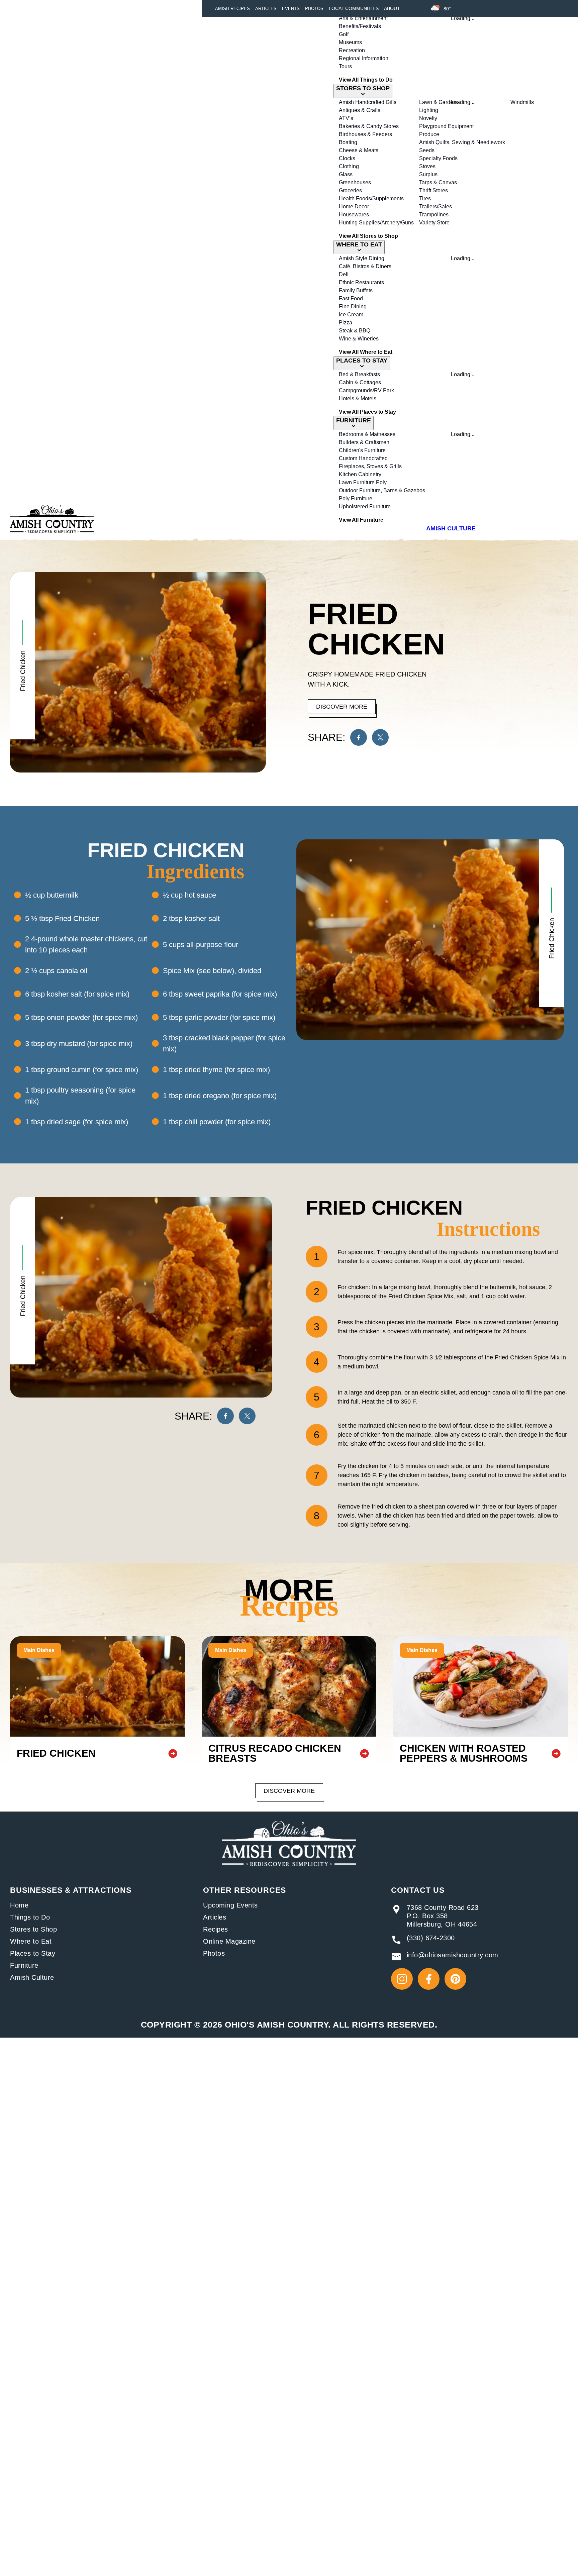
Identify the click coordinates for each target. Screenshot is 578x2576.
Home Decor (354, 207)
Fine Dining (353, 306)
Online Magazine (229, 1941)
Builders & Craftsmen (364, 442)
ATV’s (346, 118)
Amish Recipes (232, 9)
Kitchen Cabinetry (360, 474)
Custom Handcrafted (363, 458)
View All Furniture (361, 520)
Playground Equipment (446, 126)
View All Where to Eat (366, 352)
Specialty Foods (438, 158)
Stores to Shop (33, 1929)
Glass (346, 174)
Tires (425, 198)
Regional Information (364, 58)
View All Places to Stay (367, 412)
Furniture (24, 1965)
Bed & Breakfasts (359, 374)
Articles (266, 9)
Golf (344, 34)
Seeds (427, 150)
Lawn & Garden (438, 102)
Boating (348, 142)
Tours (345, 66)
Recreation (352, 50)
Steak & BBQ (355, 331)
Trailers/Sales (436, 207)
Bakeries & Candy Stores (369, 126)
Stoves (427, 166)
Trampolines (434, 215)
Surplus (428, 174)
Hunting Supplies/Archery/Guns (376, 223)
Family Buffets (356, 290)
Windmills (522, 102)
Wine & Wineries (359, 339)
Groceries (350, 190)
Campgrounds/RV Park (366, 390)
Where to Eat (31, 1941)
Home (19, 1905)
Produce (429, 134)
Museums (350, 42)
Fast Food (351, 298)
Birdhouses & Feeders (365, 134)
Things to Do (30, 1917)
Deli (344, 274)
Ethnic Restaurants (361, 282)
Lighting (429, 110)
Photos (314, 9)
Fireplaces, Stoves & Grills (370, 466)
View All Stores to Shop (368, 236)
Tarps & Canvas (438, 182)
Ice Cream (351, 315)
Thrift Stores (433, 190)
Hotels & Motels (358, 398)
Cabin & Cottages (360, 382)
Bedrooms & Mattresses (367, 434)
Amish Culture (32, 1977)
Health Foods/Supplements (371, 198)
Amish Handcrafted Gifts (368, 102)
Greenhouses (355, 182)
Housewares (354, 215)
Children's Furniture (362, 450)
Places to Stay (33, 1953)
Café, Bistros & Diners (365, 266)
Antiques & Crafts (360, 110)
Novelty (428, 118)
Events (291, 9)
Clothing (349, 166)
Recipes (216, 1929)
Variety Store (434, 223)
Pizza (346, 323)
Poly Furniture (356, 498)
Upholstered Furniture (365, 506)
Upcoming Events (230, 1905)
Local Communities (354, 8)
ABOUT (392, 8)
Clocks (347, 158)
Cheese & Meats (359, 150)
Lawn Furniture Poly (363, 482)
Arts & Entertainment (363, 18)
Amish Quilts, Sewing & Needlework (462, 142)
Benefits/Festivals (360, 26)
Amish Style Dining (362, 258)
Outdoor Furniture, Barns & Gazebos (382, 490)
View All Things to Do (366, 80)
